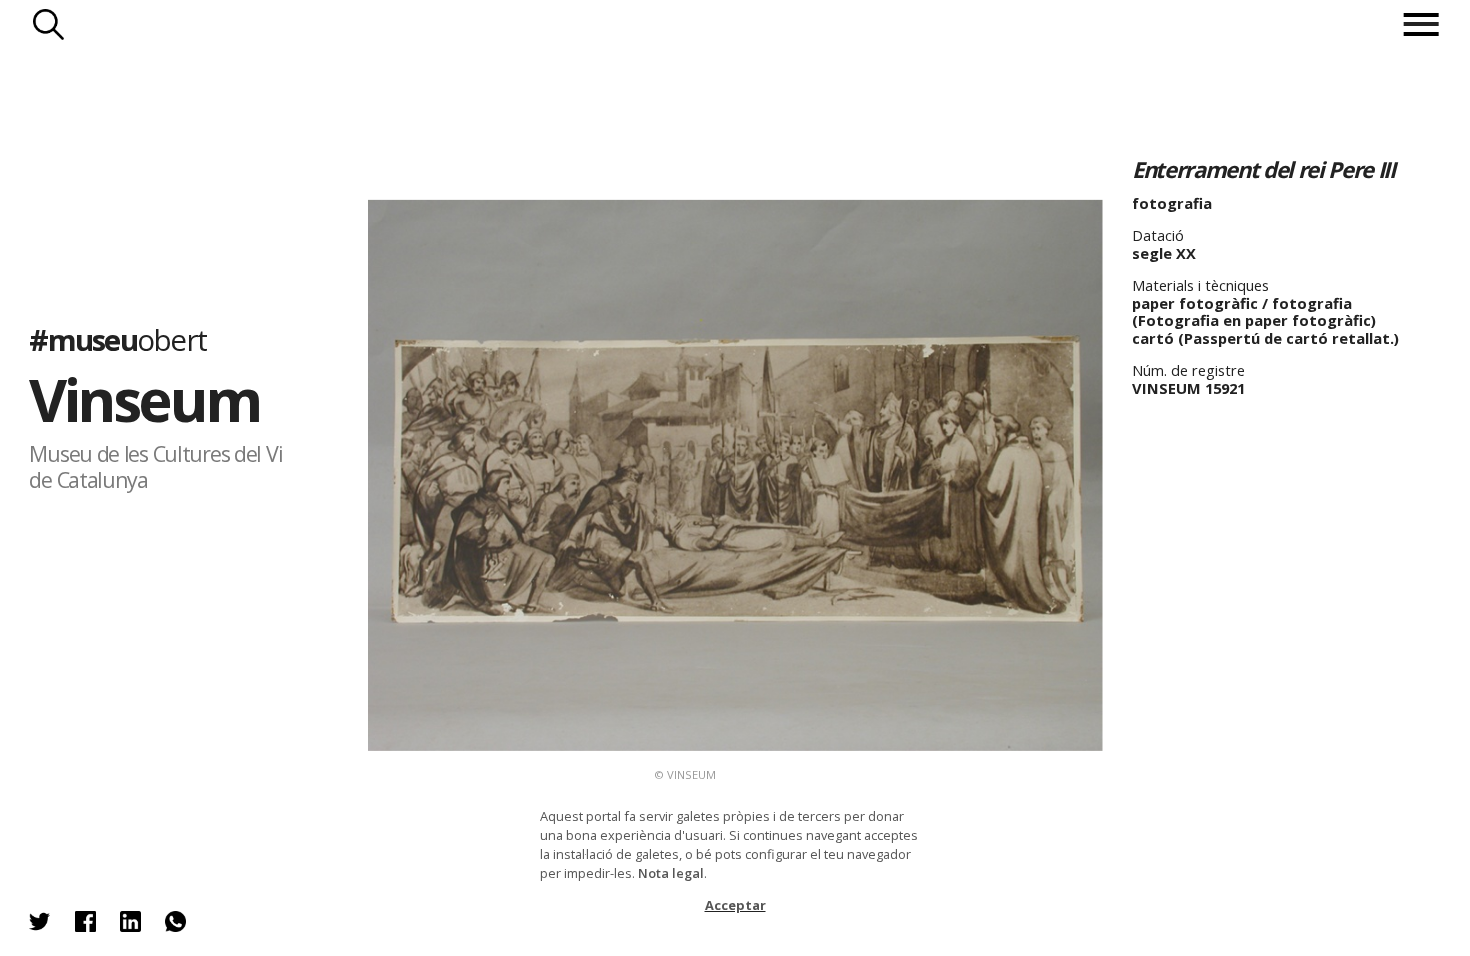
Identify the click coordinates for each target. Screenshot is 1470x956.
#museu (117, 340)
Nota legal (671, 873)
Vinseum (144, 399)
